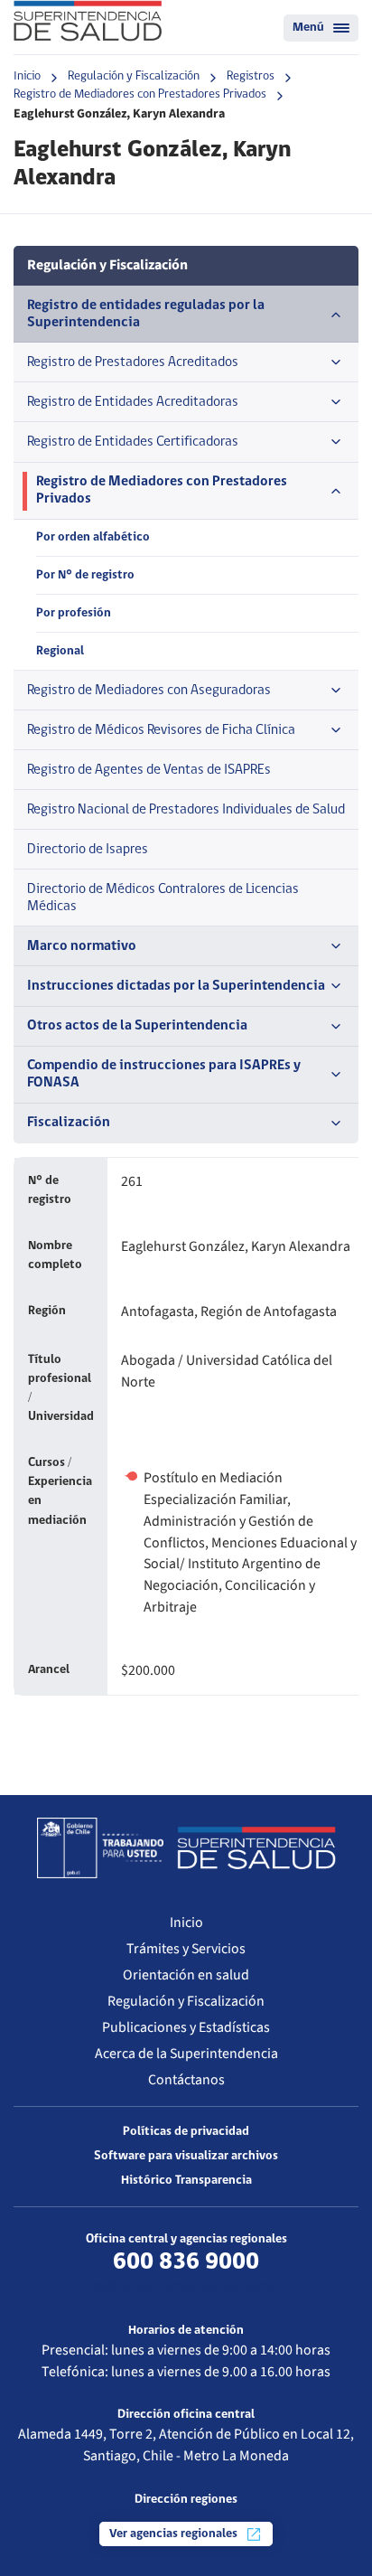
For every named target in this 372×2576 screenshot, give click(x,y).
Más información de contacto (186, 2287)
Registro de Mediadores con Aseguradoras (149, 691)
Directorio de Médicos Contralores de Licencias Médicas (163, 898)
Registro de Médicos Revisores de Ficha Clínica (161, 730)
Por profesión (74, 613)
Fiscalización (69, 1123)
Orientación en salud (186, 1975)
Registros (251, 76)
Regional (60, 651)
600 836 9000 (186, 2262)
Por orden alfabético (93, 537)
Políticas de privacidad (186, 2132)
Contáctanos (186, 2080)
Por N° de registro (85, 575)
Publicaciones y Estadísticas (186, 2027)
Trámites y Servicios (186, 1949)
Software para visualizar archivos (186, 2156)
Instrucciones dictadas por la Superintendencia (176, 986)
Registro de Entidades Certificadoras (133, 442)
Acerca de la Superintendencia (186, 2054)
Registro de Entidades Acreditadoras (133, 402)
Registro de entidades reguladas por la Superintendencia (146, 314)
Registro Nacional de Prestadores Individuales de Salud (186, 810)
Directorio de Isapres (88, 850)
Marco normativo (82, 946)
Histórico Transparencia (186, 2181)
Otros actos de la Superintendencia (137, 1026)
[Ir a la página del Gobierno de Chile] (100, 1847)
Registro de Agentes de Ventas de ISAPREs (149, 770)
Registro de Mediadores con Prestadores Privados (140, 94)
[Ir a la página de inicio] (88, 21)
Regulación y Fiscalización (134, 76)
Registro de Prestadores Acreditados (133, 362)
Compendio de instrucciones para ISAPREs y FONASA (164, 1074)
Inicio (27, 76)
